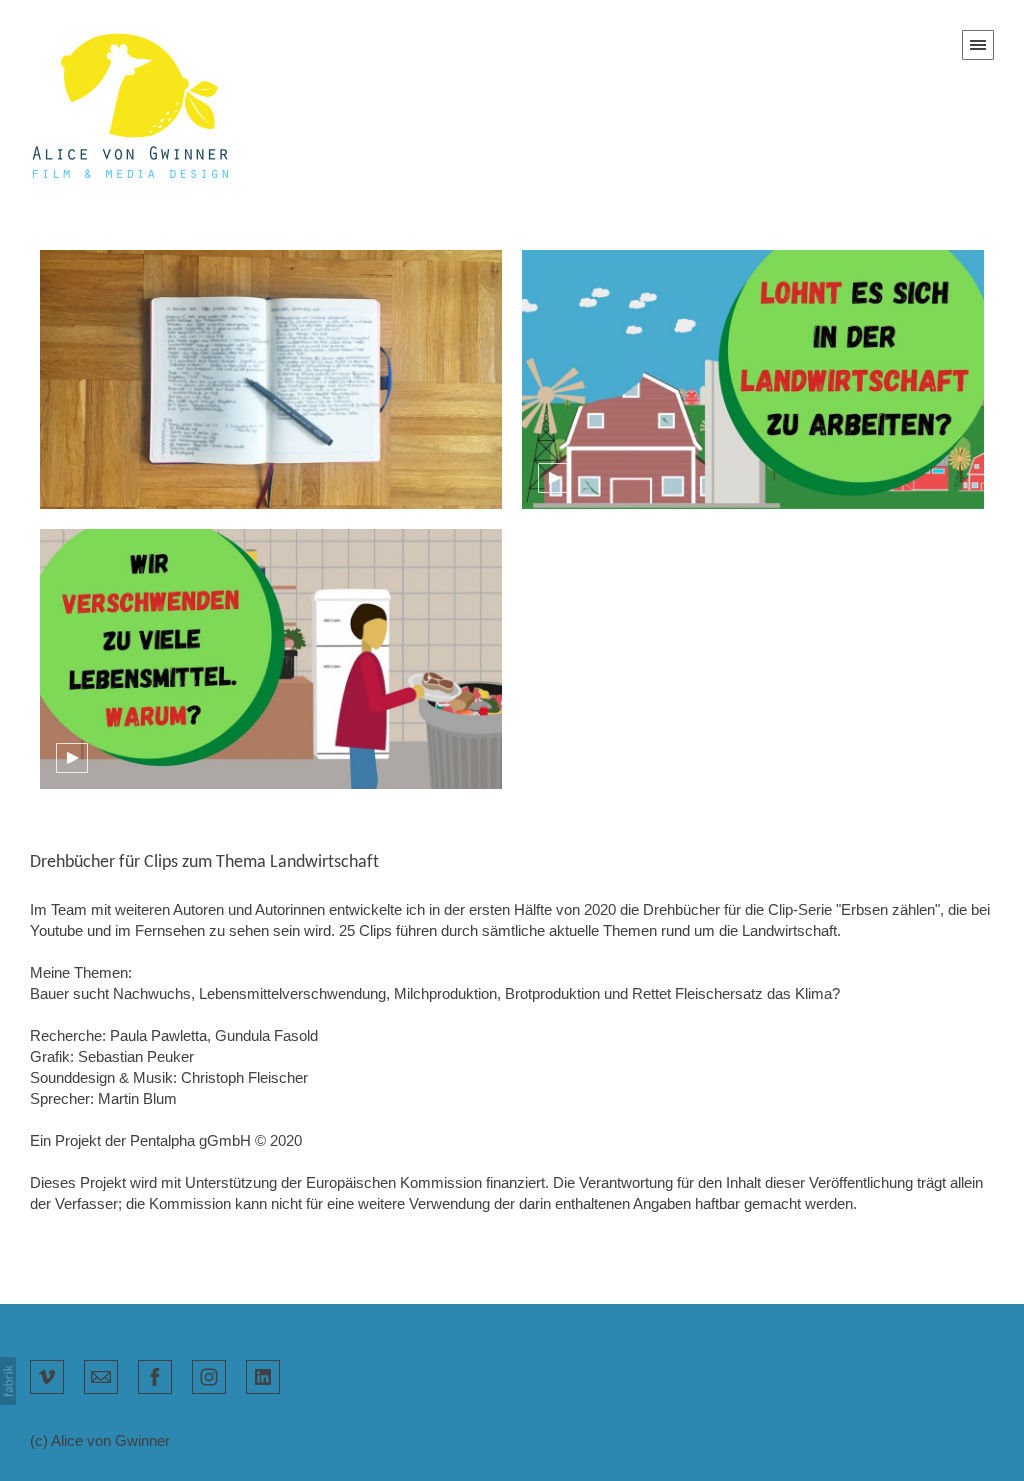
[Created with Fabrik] (8, 1381)
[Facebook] (155, 1375)
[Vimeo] (47, 1375)
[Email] (101, 1375)
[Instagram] (209, 1375)
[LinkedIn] (263, 1375)
